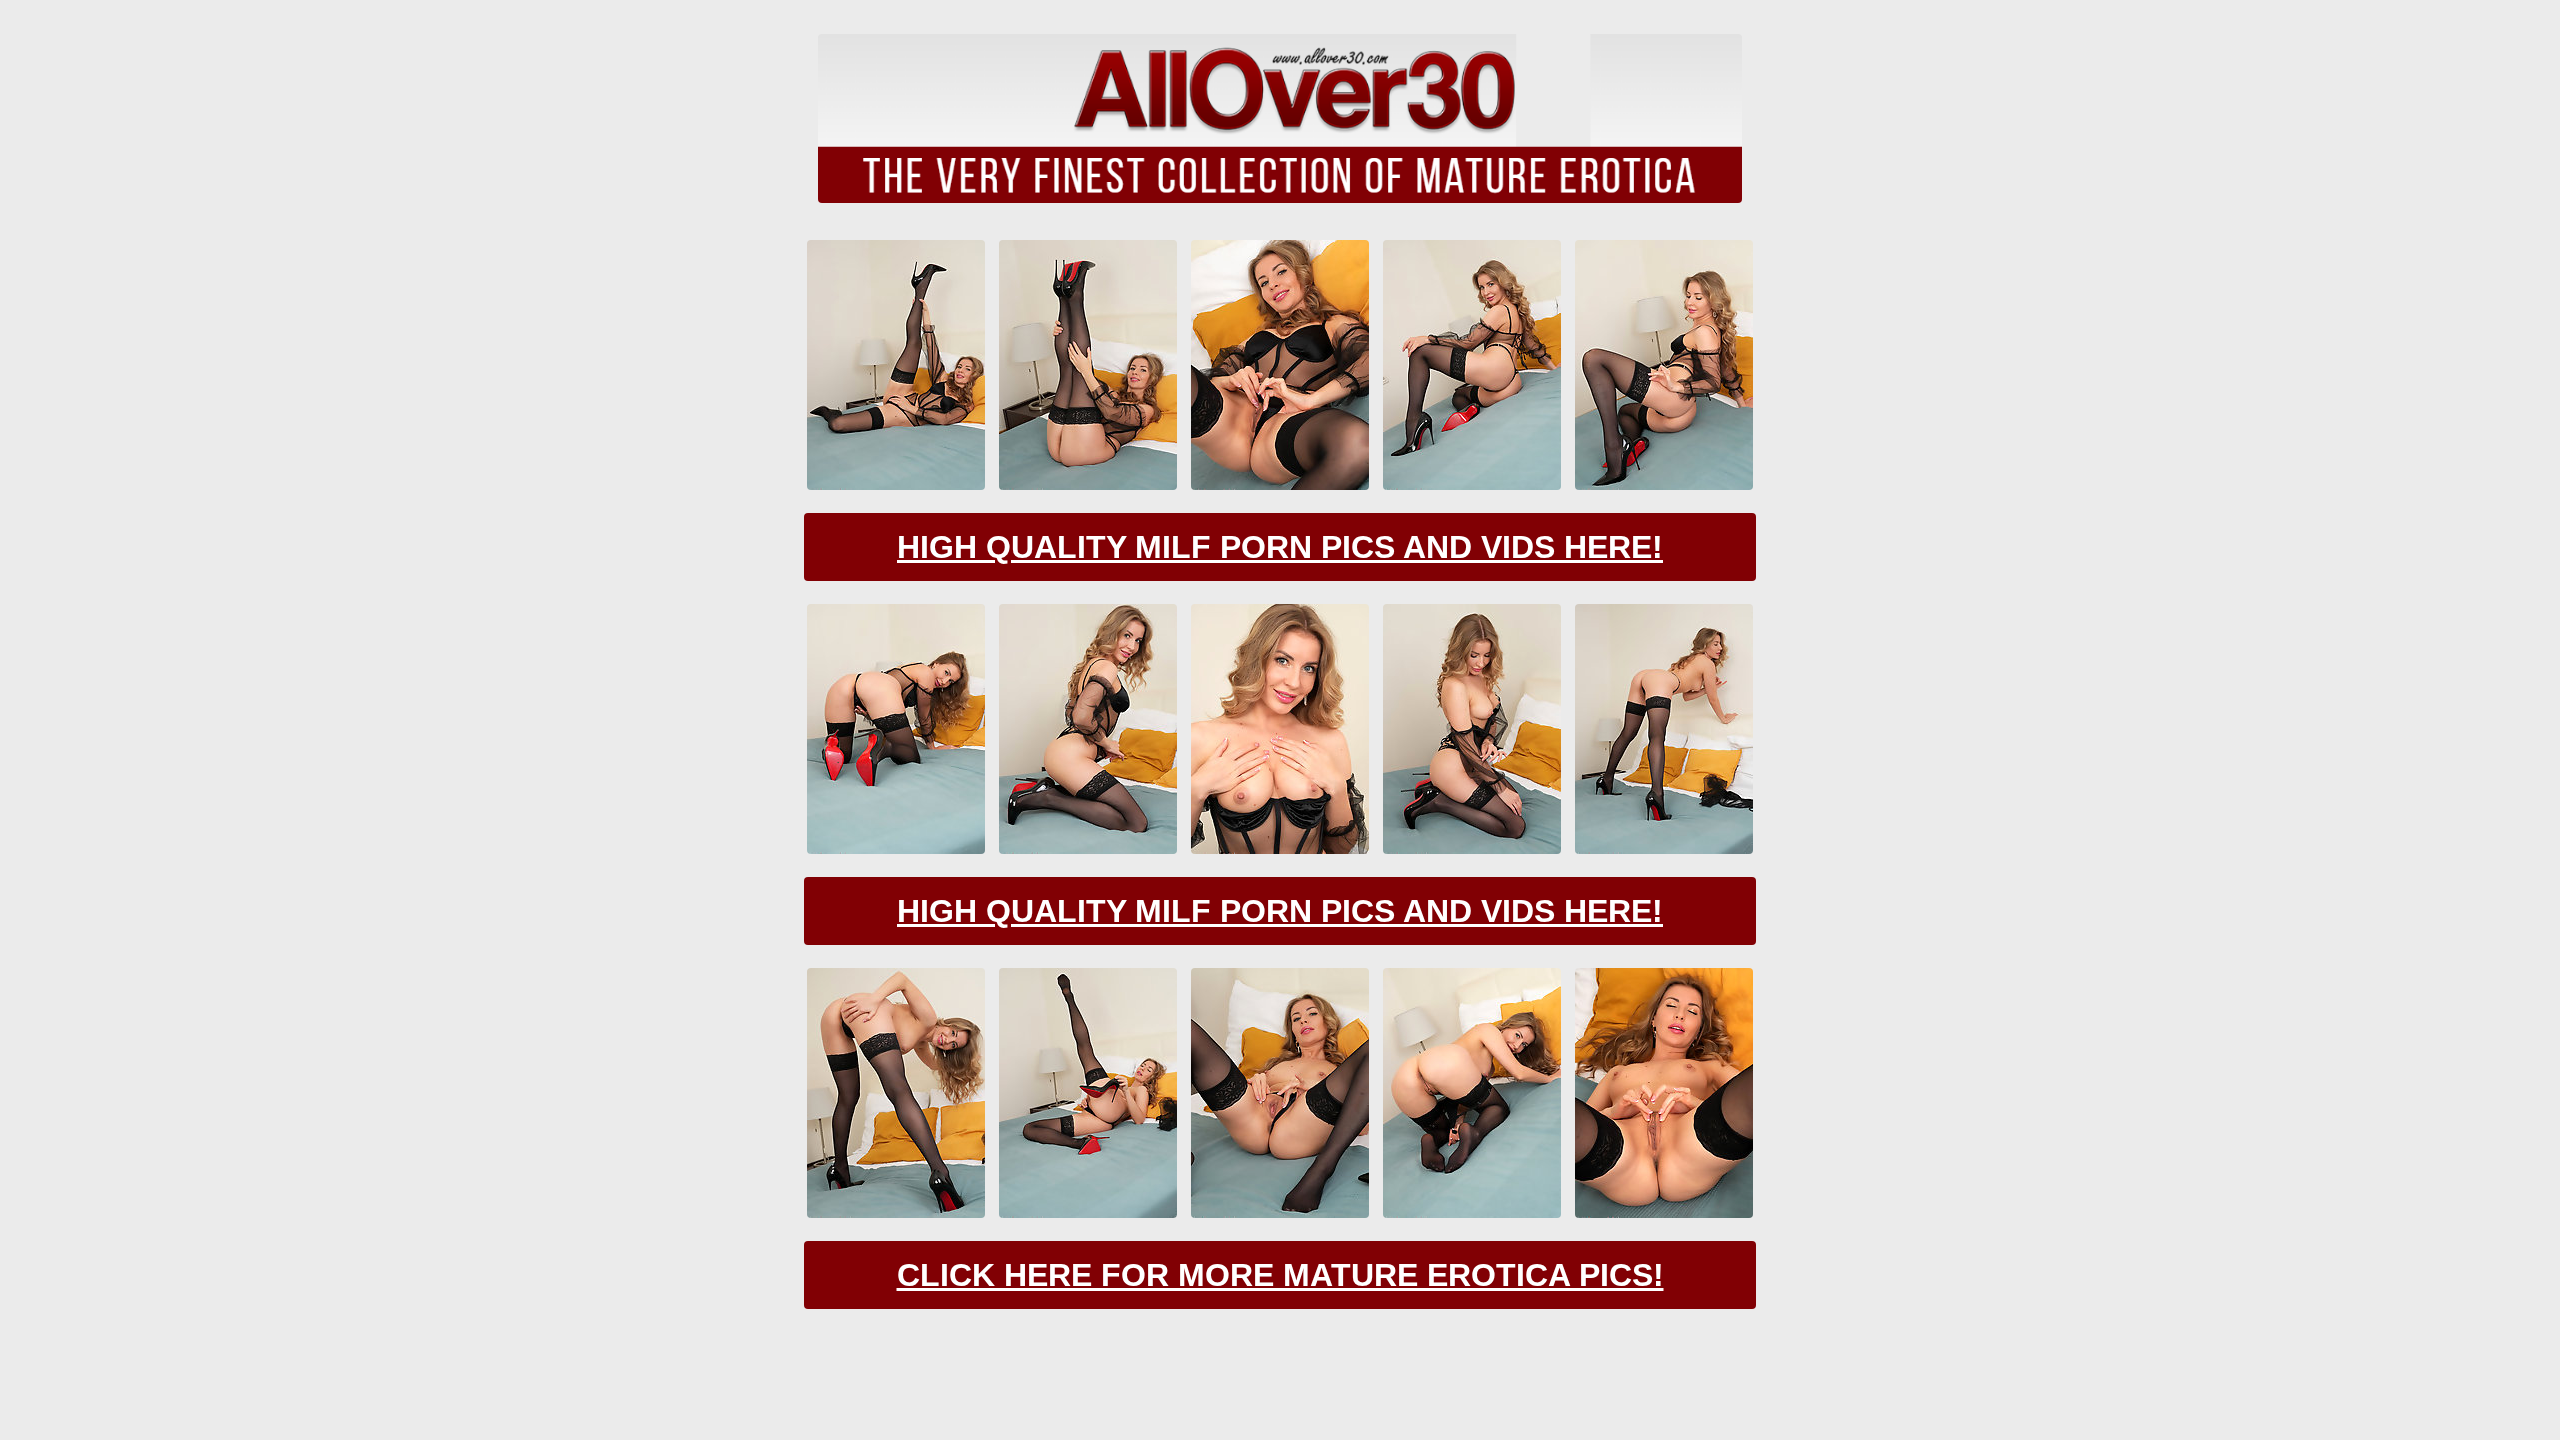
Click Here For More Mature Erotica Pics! (1280, 1275)
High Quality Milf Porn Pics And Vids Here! (1280, 547)
